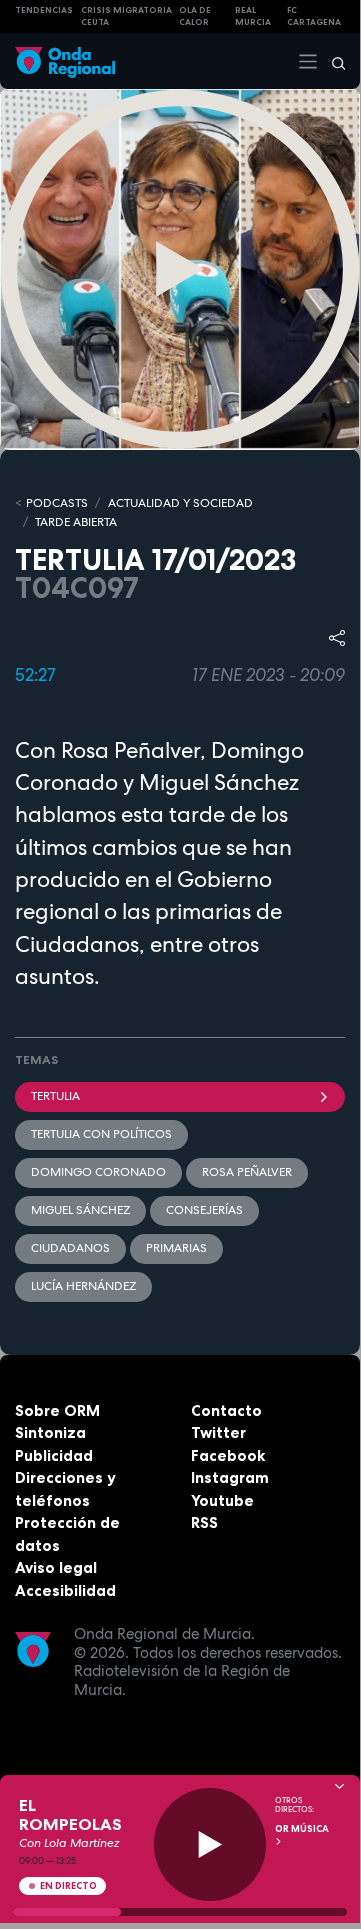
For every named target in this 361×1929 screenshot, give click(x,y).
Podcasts (57, 503)
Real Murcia (253, 16)
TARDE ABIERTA (76, 522)
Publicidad (54, 1455)
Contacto (226, 1410)
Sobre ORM (57, 1410)
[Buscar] (332, 61)
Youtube (222, 1500)
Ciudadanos (70, 1248)
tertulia (55, 1096)
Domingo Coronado (98, 1172)
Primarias (176, 1248)
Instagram (230, 1477)
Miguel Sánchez (80, 1210)
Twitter (218, 1432)
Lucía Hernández (83, 1286)
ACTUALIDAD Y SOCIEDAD (180, 503)
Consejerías (204, 1210)
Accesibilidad (65, 1590)
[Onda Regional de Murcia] (65, 60)
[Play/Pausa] (210, 1844)
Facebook (228, 1455)
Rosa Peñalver (247, 1172)
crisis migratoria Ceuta (126, 16)
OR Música (302, 1829)
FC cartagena (314, 16)
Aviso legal (56, 1567)
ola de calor (195, 16)
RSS (204, 1522)
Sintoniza (50, 1432)
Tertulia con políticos (101, 1134)
